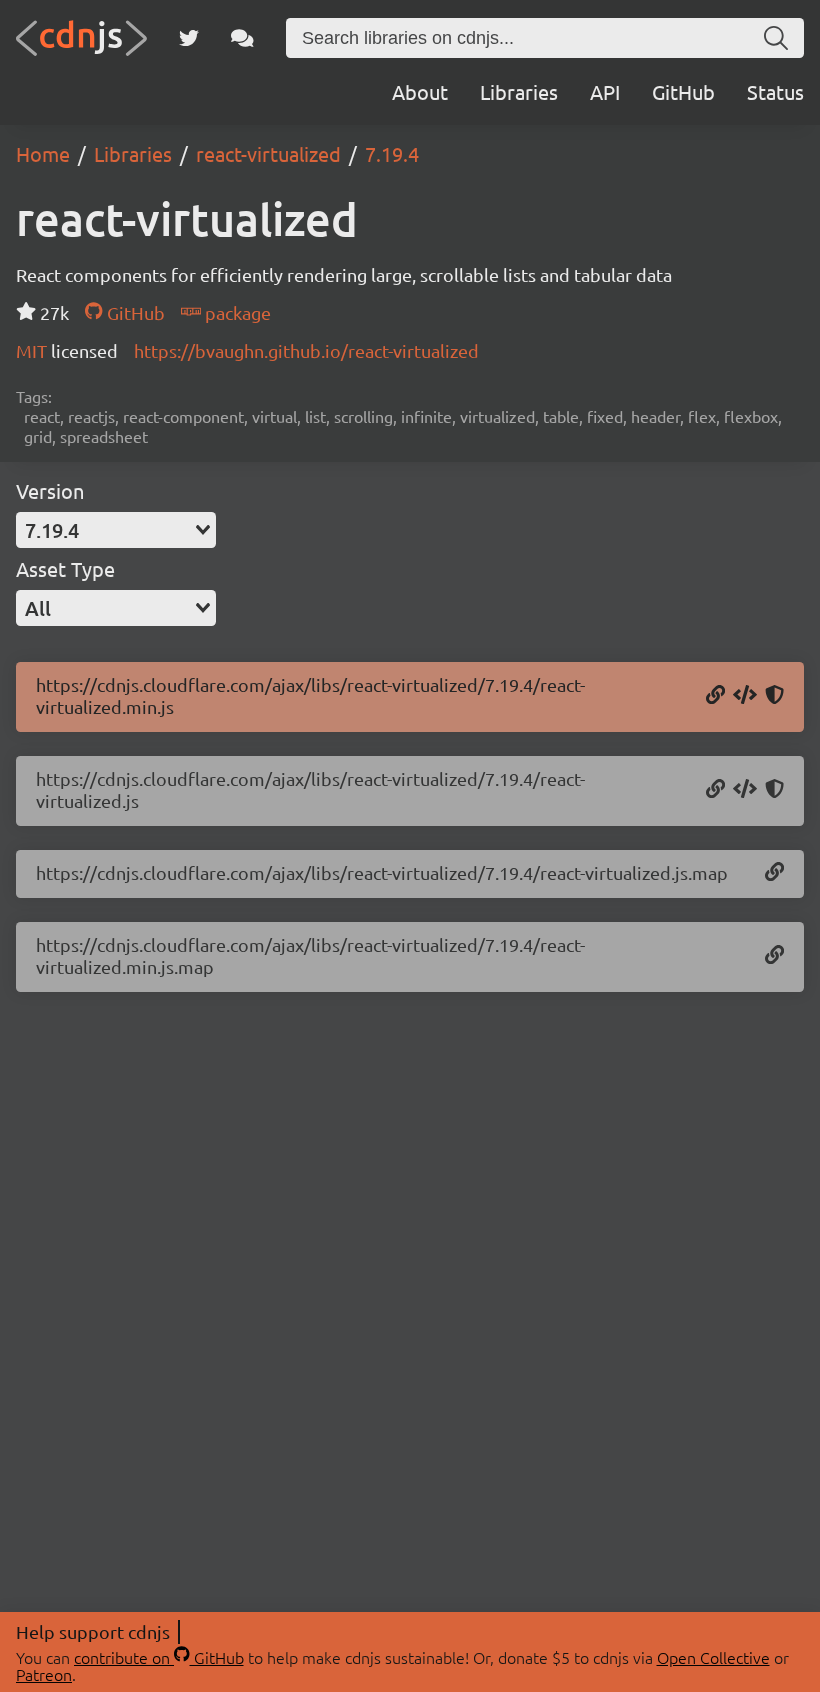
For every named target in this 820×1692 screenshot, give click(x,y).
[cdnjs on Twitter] (189, 38)
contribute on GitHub (159, 1657)
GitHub (683, 91)
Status (775, 91)
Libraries (519, 91)
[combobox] (116, 530)
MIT (33, 350)
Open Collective (713, 1657)
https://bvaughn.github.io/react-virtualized (306, 350)
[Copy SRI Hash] (774, 696)
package (236, 312)
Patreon (44, 1674)
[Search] (776, 38)
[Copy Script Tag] (745, 696)
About (420, 91)
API (605, 91)
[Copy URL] (715, 696)
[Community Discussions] (242, 38)
